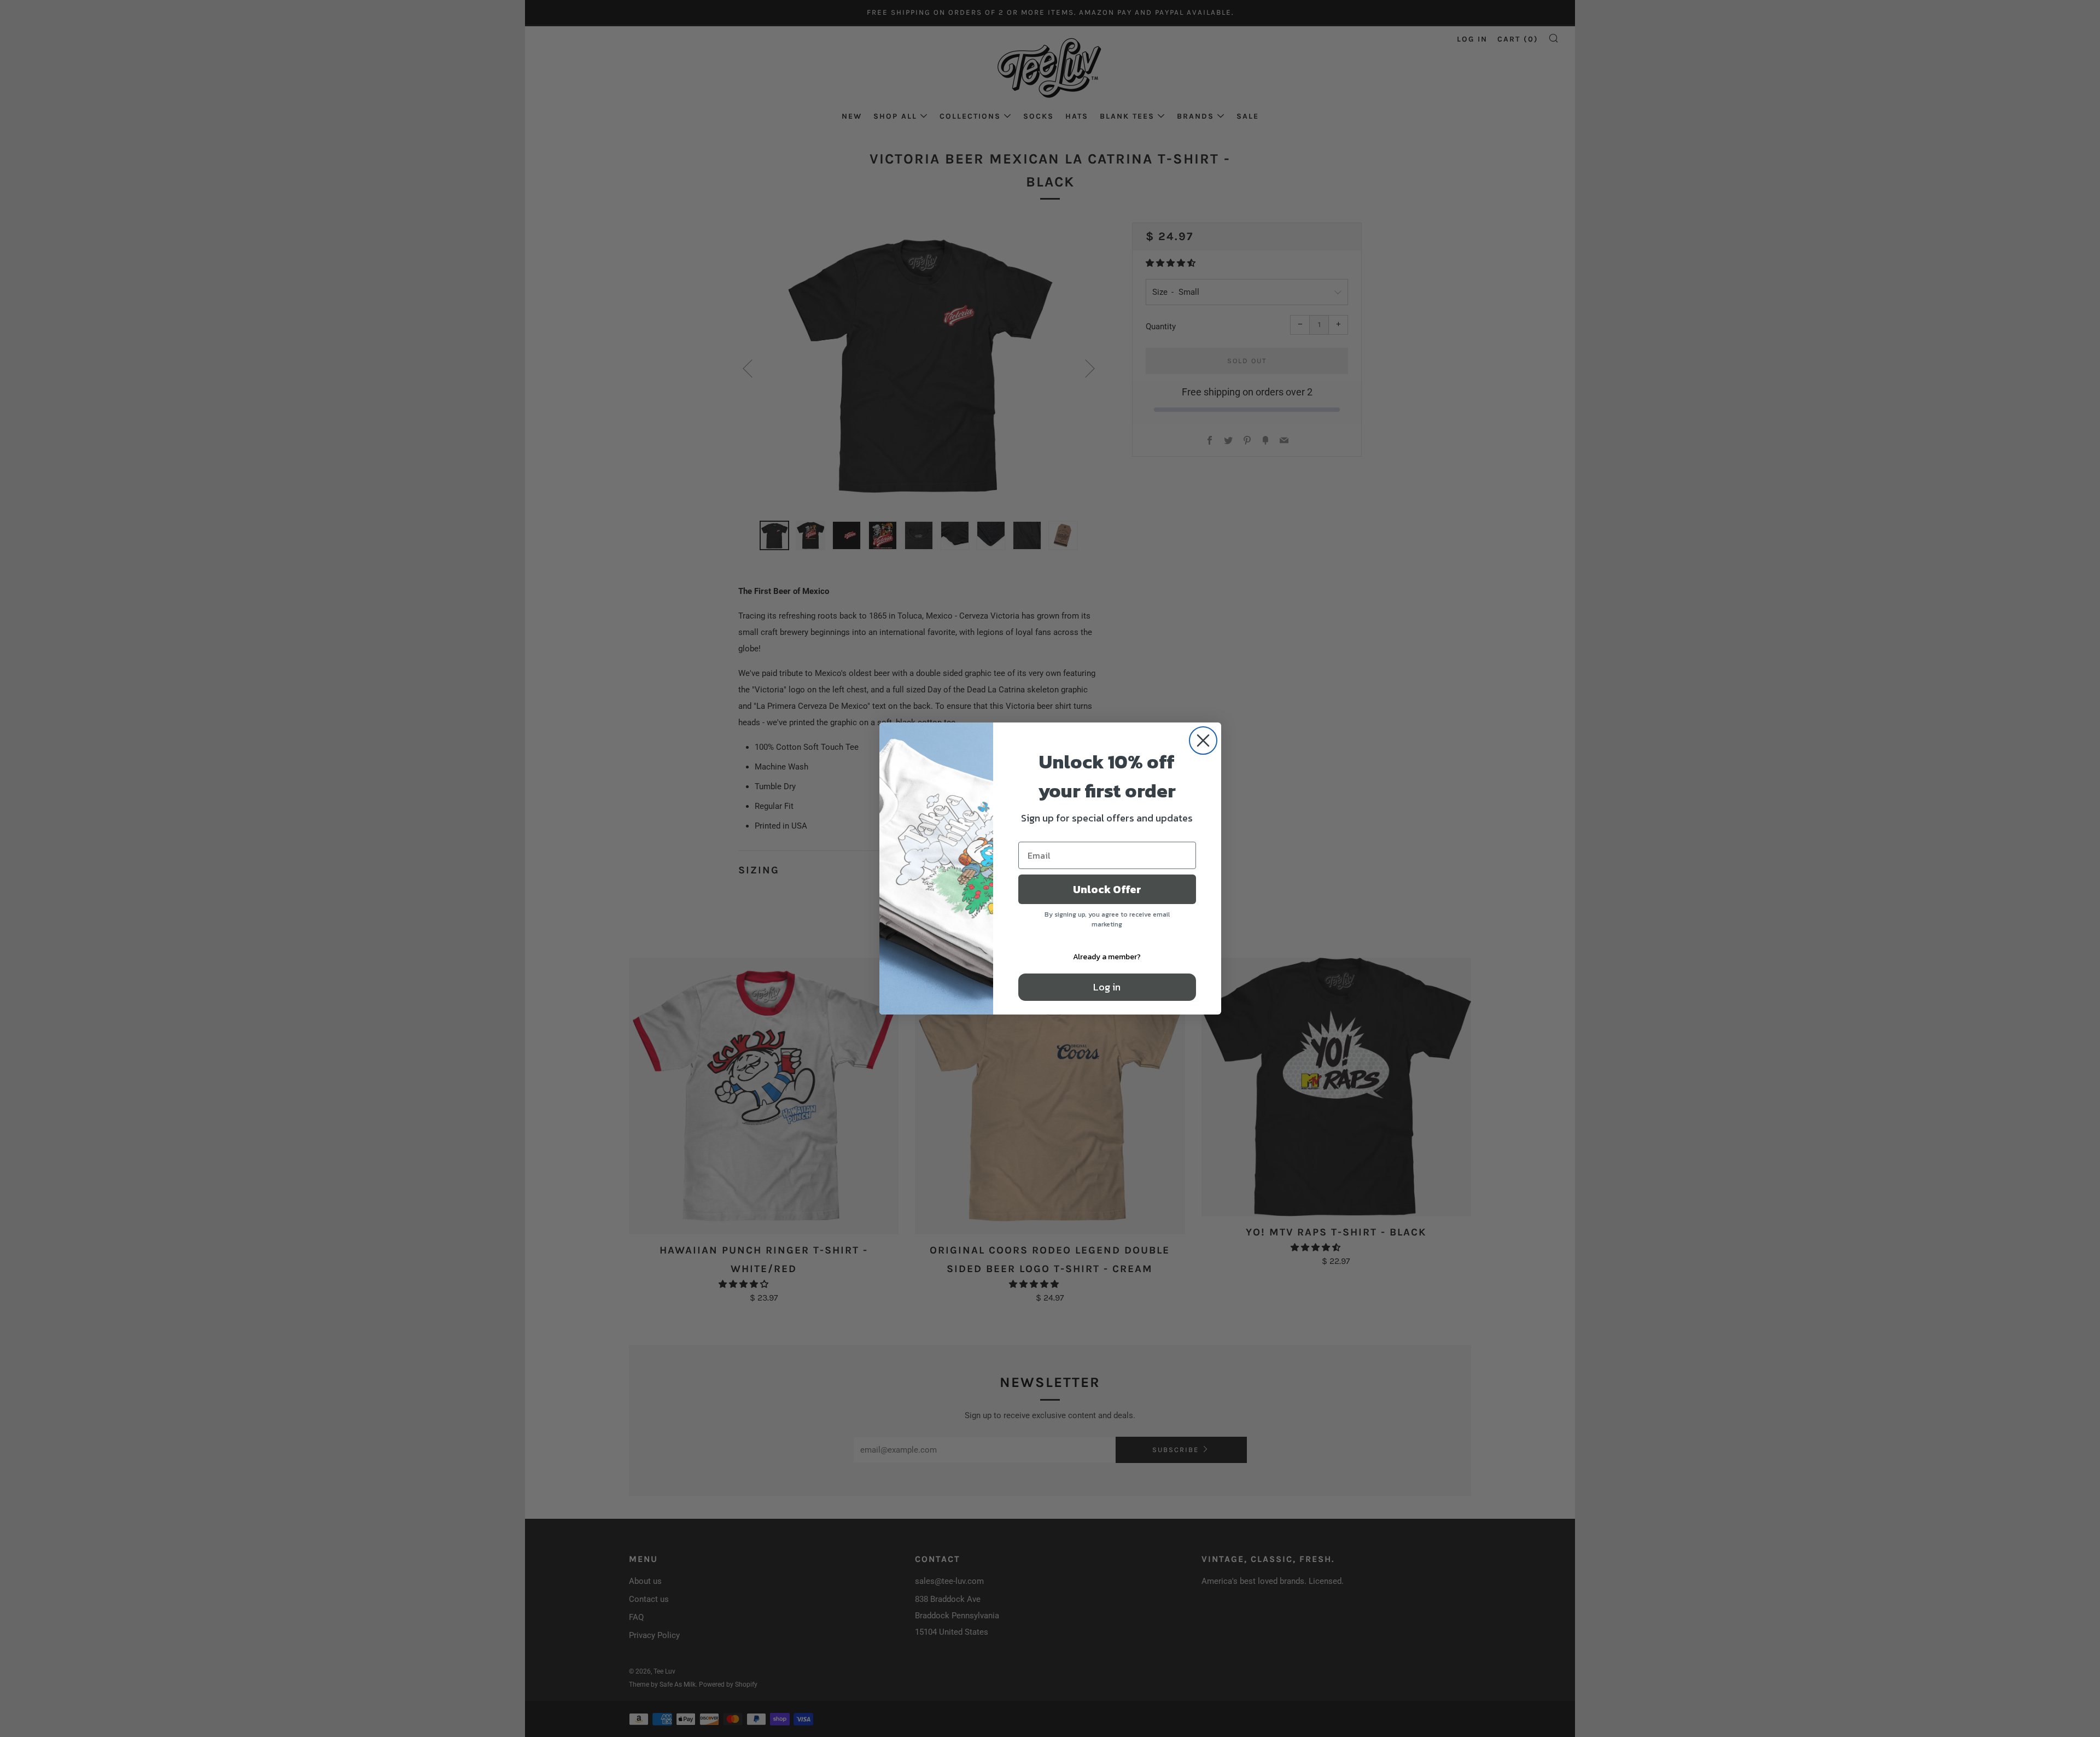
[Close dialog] (1203, 741)
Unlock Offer (1107, 889)
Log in (1107, 987)
